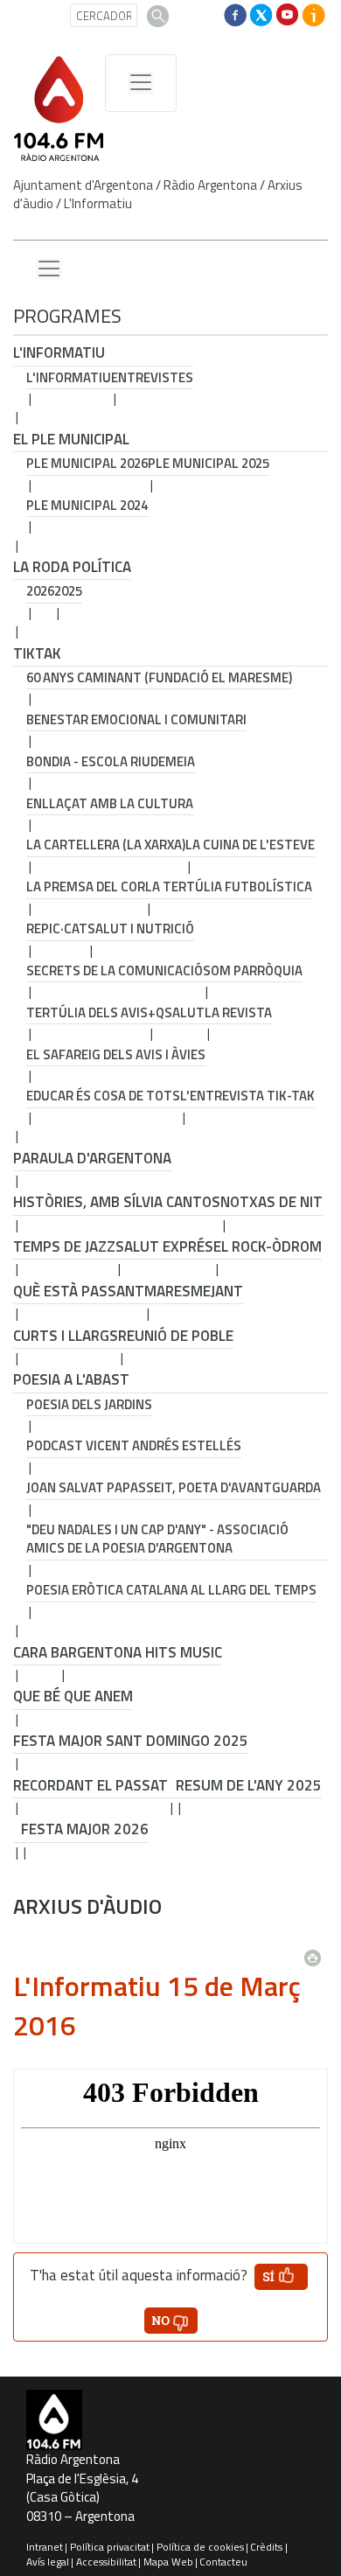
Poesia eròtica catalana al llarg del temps (171, 1590)
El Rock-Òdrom (268, 1246)
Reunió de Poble (176, 1336)
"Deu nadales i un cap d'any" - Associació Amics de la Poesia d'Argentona (157, 1539)
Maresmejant (194, 1291)
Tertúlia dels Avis (87, 1012)
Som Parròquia (253, 970)
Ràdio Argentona (210, 185)
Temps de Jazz (64, 1246)
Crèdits (266, 2547)
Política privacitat (110, 2547)
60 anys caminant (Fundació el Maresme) (159, 677)
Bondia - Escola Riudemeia (111, 761)
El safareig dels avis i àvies (116, 1054)
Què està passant (79, 1291)
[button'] (281, 2277)
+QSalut (176, 1012)
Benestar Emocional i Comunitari (136, 719)
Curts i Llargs (66, 1336)
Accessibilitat (106, 2562)
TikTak (37, 653)
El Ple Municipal (71, 439)
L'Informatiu (98, 203)
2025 (68, 591)
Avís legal (48, 2562)
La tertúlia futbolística (229, 887)
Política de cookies (200, 2547)
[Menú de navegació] (141, 83)
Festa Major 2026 (85, 1829)
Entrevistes (152, 377)
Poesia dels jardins (89, 1404)
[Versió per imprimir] (317, 1952)
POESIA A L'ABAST (71, 1379)
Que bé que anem (73, 1696)
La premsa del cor (86, 887)
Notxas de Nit (271, 1202)
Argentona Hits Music (141, 1652)
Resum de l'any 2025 (249, 1785)
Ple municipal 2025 (209, 463)
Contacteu (223, 2562)
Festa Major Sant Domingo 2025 (131, 1741)
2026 (40, 591)
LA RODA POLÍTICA (72, 567)
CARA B (36, 1652)
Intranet (45, 2547)
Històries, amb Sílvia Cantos (117, 1202)
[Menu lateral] (49, 269)
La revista (238, 1012)
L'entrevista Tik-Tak (247, 1096)
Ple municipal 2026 (87, 463)
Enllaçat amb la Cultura (110, 803)
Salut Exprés (164, 1246)
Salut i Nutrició (141, 928)
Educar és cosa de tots (103, 1096)
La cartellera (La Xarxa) (106, 845)
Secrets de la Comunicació (115, 970)
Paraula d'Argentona (92, 1158)
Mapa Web (168, 2562)
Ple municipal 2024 (87, 505)
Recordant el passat (90, 1785)
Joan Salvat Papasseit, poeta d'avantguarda (174, 1487)
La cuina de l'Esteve (250, 845)
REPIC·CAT (57, 928)
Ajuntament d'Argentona (83, 185)
